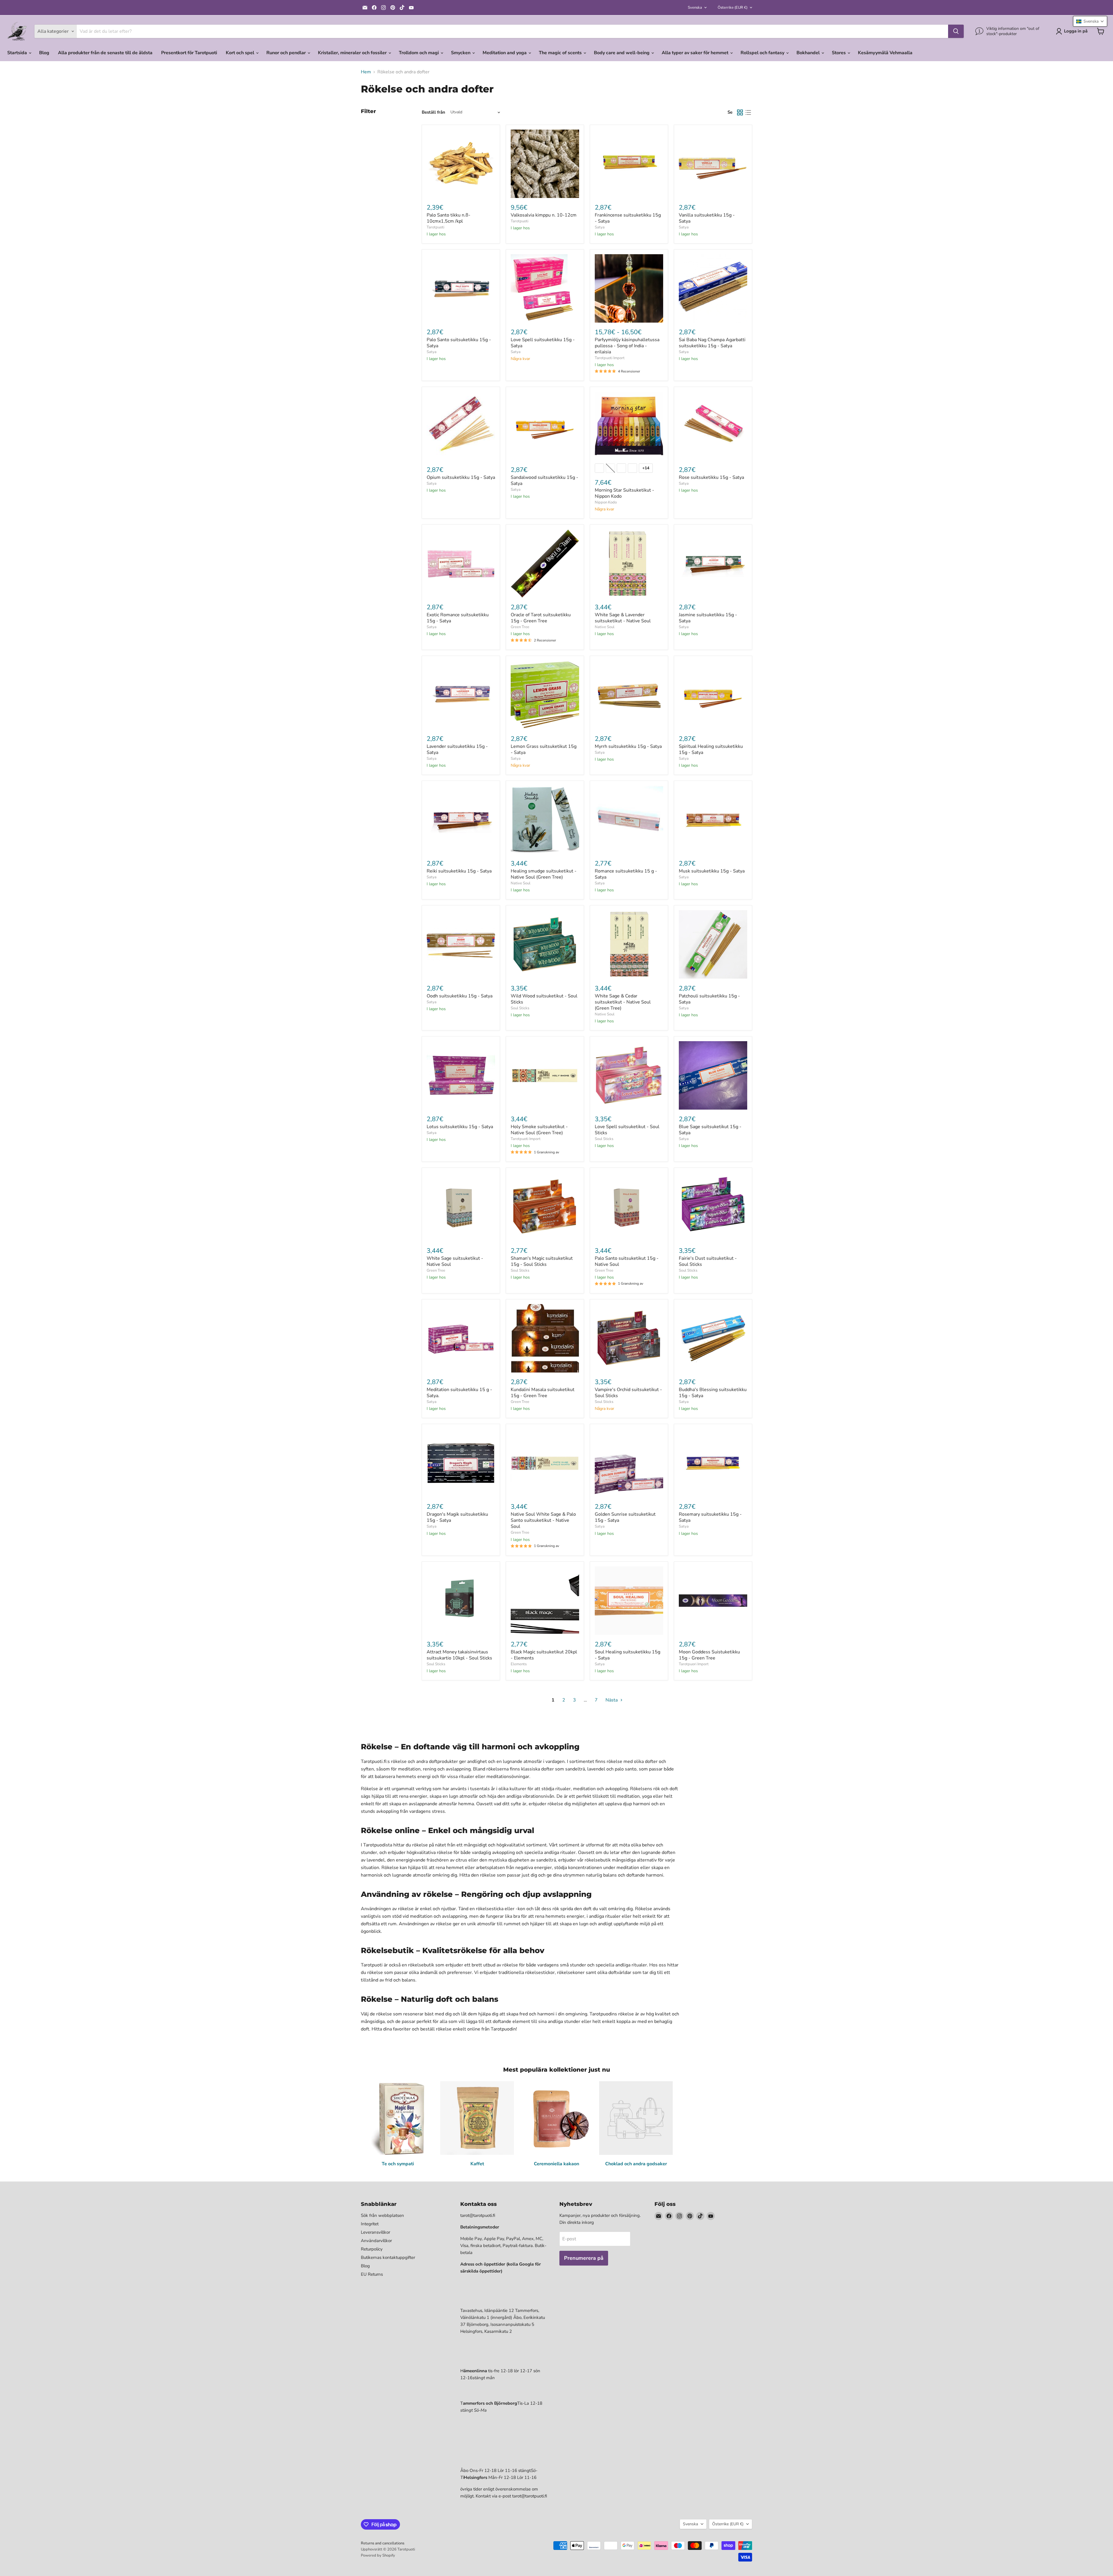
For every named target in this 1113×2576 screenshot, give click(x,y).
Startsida (18, 53)
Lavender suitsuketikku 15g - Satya (457, 749)
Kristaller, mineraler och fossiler (353, 53)
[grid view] (740, 112)
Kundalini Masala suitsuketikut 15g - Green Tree (543, 1393)
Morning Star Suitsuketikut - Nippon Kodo (624, 493)
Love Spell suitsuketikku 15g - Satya (543, 343)
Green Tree (520, 627)
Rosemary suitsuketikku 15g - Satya (710, 1517)
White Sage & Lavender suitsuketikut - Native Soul (623, 618)
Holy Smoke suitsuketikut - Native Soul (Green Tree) (539, 1130)
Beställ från (433, 112)
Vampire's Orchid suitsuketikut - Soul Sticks (628, 1393)
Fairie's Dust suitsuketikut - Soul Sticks (708, 1261)
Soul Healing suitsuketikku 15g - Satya (628, 1655)
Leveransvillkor (375, 2232)
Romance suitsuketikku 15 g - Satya (626, 874)
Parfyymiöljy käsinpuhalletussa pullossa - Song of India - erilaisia (627, 346)
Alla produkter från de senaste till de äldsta (105, 53)
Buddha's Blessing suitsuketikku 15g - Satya (713, 1393)
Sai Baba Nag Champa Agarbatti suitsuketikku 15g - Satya (712, 343)
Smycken (461, 53)
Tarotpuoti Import (610, 358)
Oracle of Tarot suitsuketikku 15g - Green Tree (541, 618)
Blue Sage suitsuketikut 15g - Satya (710, 1130)
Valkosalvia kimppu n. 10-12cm (544, 215)
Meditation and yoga (505, 53)
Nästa (612, 1700)
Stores (839, 53)
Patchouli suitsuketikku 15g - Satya (709, 999)
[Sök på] (956, 31)
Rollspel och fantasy (763, 53)
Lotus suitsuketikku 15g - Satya (460, 1127)
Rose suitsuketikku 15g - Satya (711, 477)
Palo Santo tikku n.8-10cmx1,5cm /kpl (449, 218)
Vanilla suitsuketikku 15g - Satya (707, 218)
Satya (600, 227)
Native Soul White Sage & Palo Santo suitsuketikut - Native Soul (543, 1520)
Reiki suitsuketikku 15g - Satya (459, 871)
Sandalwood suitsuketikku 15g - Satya (544, 480)
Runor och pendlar (287, 53)
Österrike (733, 8)
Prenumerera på (584, 2258)
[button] (1090, 21)
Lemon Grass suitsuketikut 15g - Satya (544, 749)
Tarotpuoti (435, 227)
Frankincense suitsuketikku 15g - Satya (628, 218)
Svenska (695, 8)
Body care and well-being (622, 53)
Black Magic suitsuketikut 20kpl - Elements (544, 1655)
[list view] (748, 112)
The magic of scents (561, 53)
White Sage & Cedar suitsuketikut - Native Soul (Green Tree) (623, 1002)
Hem (366, 72)
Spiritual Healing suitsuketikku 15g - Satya (711, 749)
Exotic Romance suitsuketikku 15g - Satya (458, 618)
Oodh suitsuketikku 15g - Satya (460, 996)
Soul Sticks (520, 1008)
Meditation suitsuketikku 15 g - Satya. (459, 1393)
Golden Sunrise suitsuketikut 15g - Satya (625, 1517)
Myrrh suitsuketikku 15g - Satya (628, 746)
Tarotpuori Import (694, 1664)
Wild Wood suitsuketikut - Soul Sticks (544, 999)
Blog (44, 53)
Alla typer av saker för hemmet (696, 53)
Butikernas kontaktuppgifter (388, 2257)
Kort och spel (241, 53)
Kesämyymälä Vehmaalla (885, 53)
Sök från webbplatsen (382, 2215)
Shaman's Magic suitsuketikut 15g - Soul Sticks (542, 1261)
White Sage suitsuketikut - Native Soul (455, 1261)
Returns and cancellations (383, 2543)
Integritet (370, 2224)
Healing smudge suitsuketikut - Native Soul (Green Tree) (544, 874)
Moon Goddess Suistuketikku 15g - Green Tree (709, 1655)
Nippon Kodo (606, 502)
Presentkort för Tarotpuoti (189, 53)
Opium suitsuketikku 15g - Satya (461, 477)
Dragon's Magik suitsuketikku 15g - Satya (457, 1517)
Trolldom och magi (419, 53)
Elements (519, 1664)
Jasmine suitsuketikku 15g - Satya (708, 618)
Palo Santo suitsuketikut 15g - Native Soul (627, 1261)
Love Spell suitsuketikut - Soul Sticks (627, 1130)
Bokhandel (809, 53)
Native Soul (605, 627)
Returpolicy (372, 2249)
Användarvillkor (376, 2241)
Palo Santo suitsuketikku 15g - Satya (459, 343)
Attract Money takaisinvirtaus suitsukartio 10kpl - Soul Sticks (459, 1655)
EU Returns (372, 2274)
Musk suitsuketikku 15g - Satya (712, 871)
